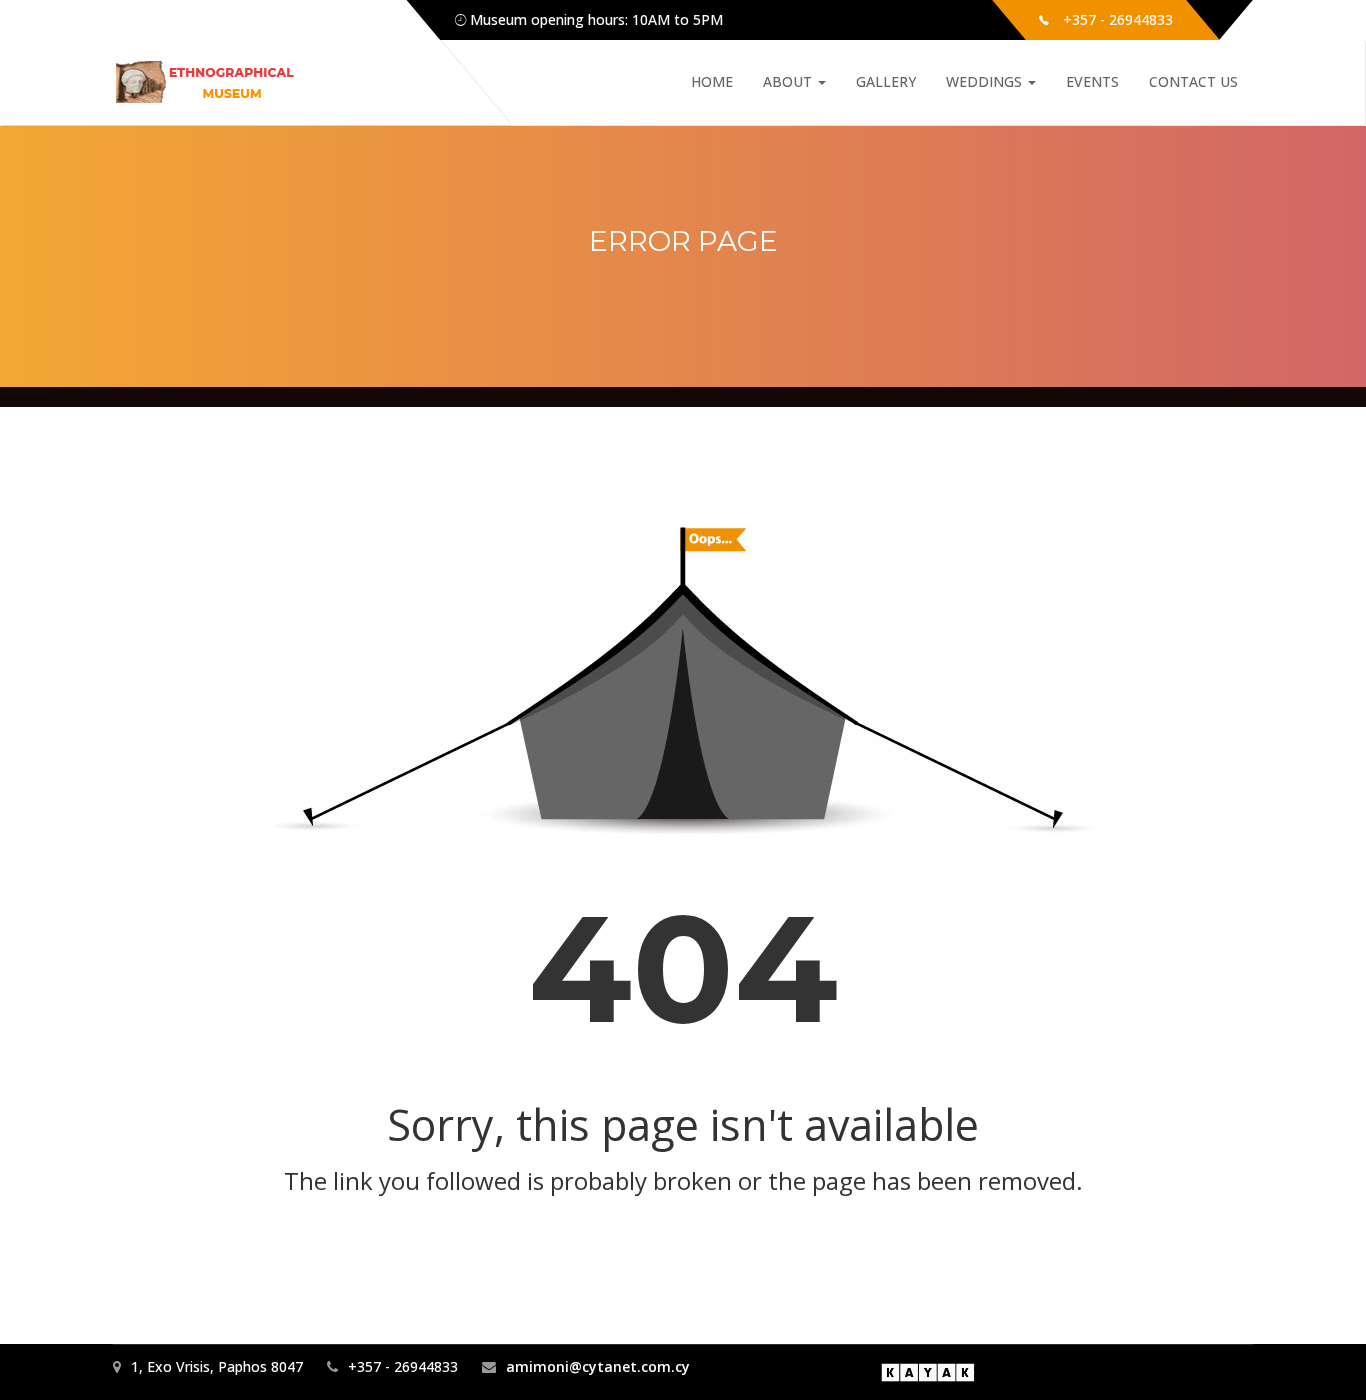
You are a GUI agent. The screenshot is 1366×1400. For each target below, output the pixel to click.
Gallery (886, 81)
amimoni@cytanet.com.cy (598, 1366)
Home (712, 81)
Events (1092, 81)
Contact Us (1193, 81)
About (789, 81)
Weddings (986, 81)
